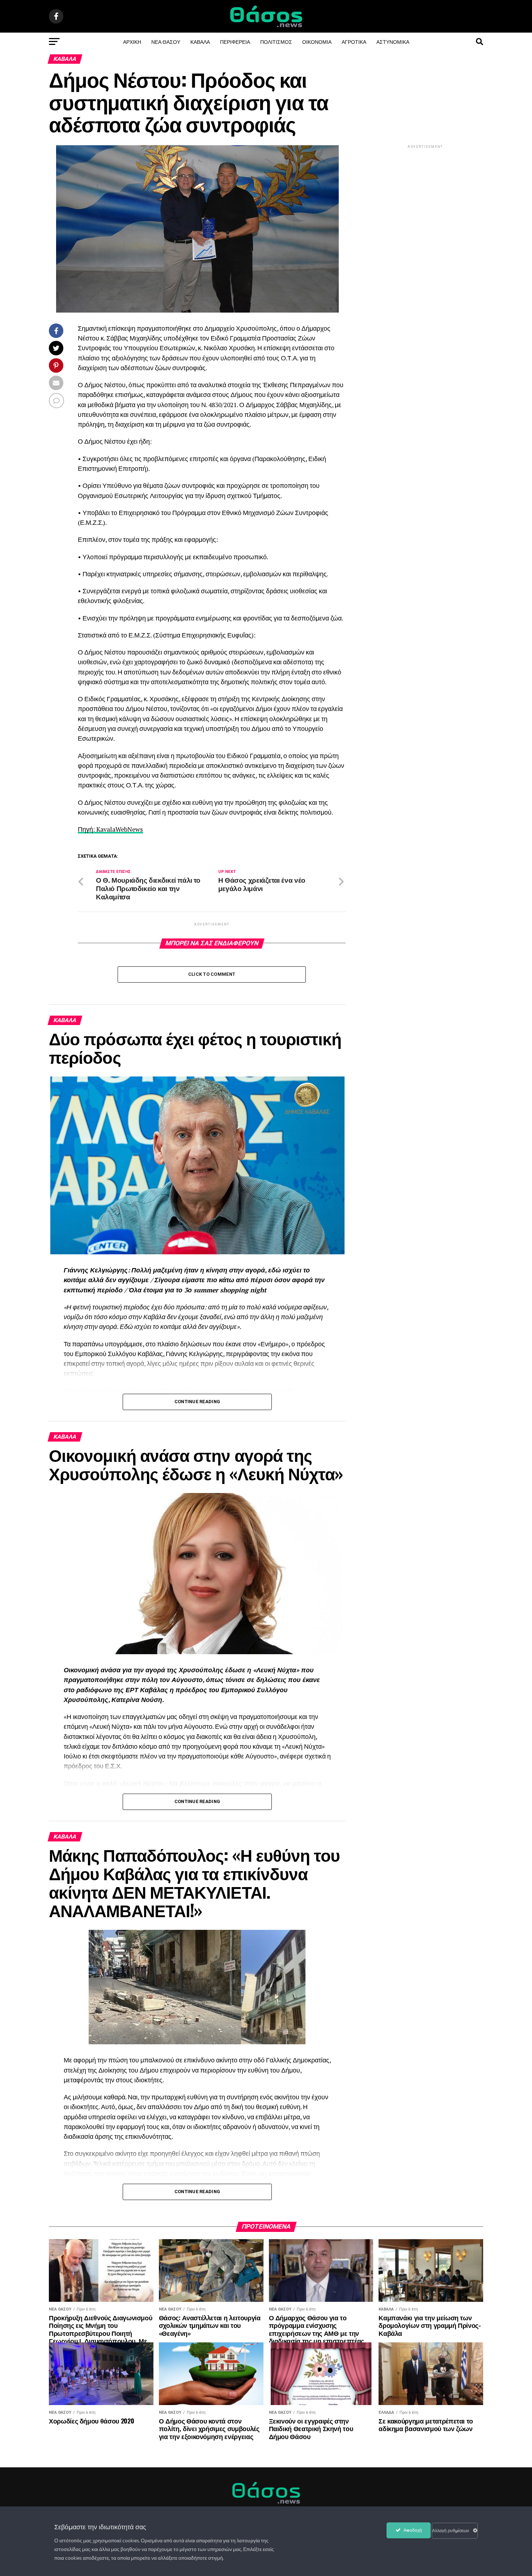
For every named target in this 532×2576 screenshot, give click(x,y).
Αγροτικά (354, 41)
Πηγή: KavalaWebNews (110, 829)
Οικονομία (317, 41)
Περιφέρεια (235, 41)
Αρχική (132, 41)
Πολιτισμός (276, 41)
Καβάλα (200, 41)
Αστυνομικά (393, 41)
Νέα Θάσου (166, 41)
